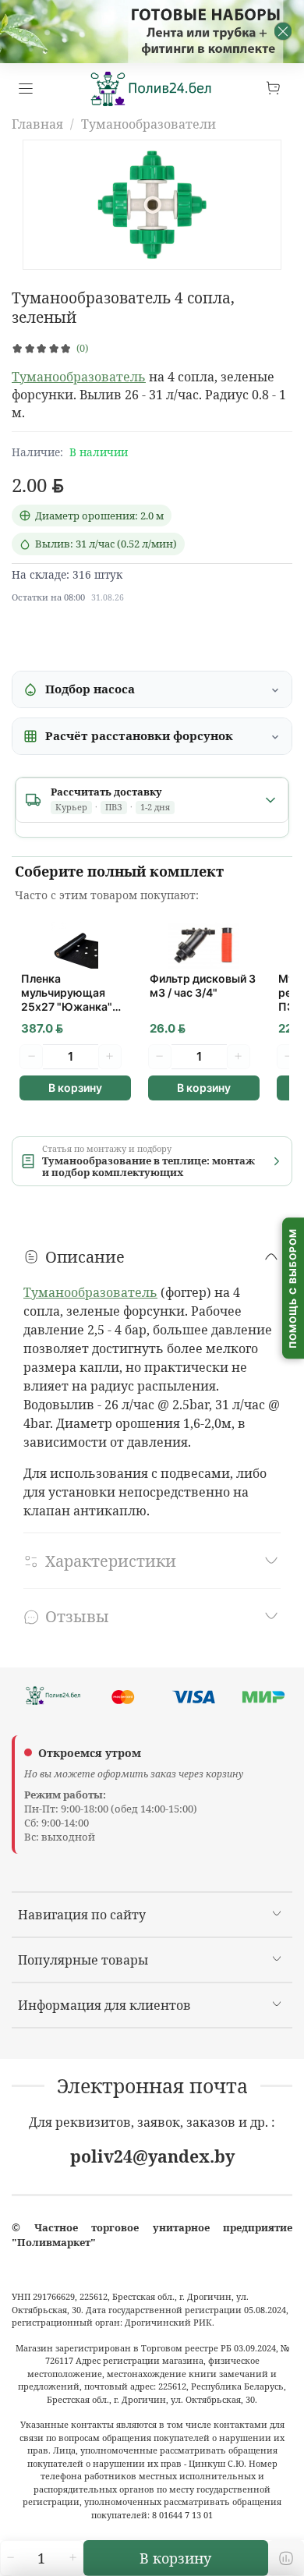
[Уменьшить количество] (10, 2558)
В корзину (75, 1088)
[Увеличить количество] (72, 2558)
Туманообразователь (79, 377)
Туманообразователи (148, 124)
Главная (37, 124)
